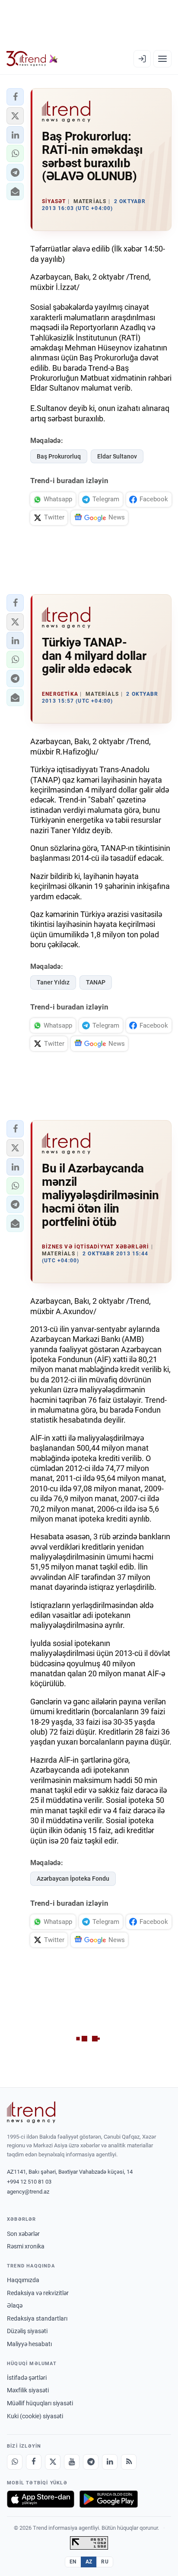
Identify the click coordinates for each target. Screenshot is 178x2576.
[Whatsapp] (15, 2462)
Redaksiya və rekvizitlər (38, 2293)
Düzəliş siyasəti (27, 2331)
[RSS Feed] (129, 2462)
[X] (53, 2462)
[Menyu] (162, 59)
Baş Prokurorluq (59, 456)
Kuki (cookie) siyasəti (35, 2416)
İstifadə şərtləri (27, 2378)
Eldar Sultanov (117, 456)
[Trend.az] (32, 59)
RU (105, 2562)
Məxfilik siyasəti (28, 2390)
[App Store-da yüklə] (41, 2499)
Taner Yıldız (53, 982)
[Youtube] (72, 2462)
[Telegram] (91, 2462)
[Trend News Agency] (31, 2112)
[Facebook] (34, 2462)
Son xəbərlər (23, 2234)
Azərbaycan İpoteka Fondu (73, 1879)
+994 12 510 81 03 (29, 2182)
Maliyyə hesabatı (29, 2344)
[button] (15, 97)
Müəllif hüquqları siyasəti (40, 2403)
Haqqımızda (23, 2280)
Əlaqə (15, 2305)
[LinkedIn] (110, 2462)
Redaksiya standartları (37, 2318)
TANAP (96, 982)
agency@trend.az (28, 2192)
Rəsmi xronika (26, 2246)
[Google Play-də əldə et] (109, 2499)
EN (73, 2562)
